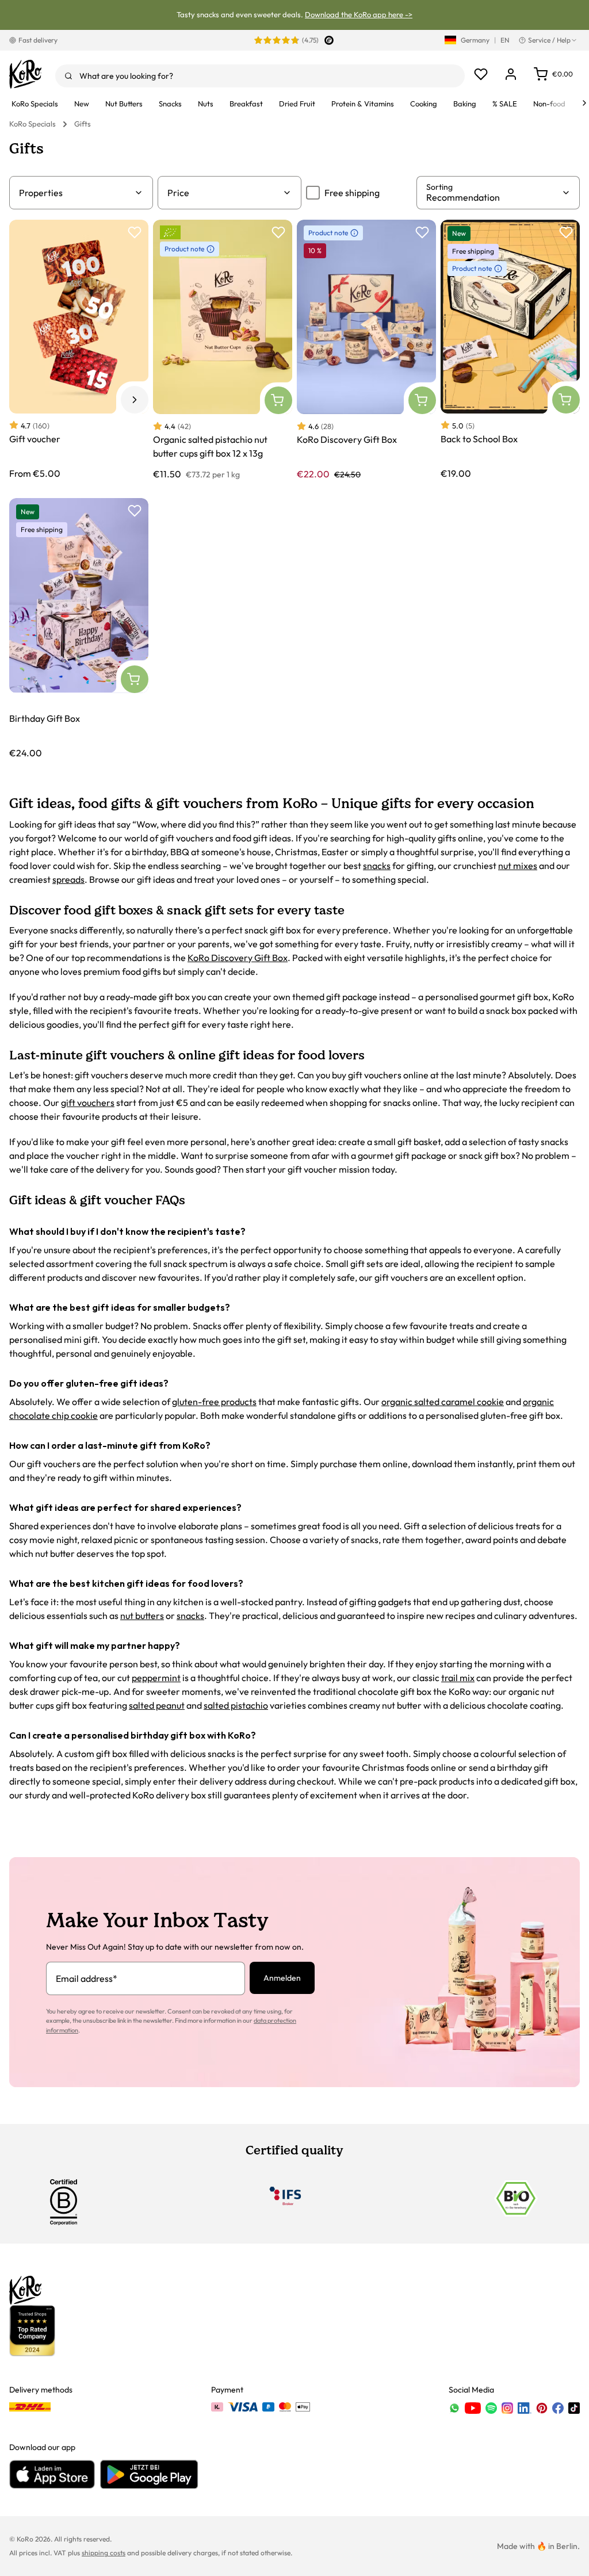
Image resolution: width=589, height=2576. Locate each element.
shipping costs (104, 2553)
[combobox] (260, 76)
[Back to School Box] (510, 350)
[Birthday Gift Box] (79, 628)
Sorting (439, 187)
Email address (87, 1978)
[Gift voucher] (79, 350)
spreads (68, 879)
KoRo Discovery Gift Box (238, 958)
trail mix (458, 1678)
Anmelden (282, 1978)
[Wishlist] (481, 74)
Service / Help (549, 40)
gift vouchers (88, 1103)
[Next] (584, 103)
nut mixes (518, 866)
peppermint (156, 1678)
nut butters (142, 1616)
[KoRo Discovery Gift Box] (366, 350)
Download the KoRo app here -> (359, 14)
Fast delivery (38, 40)
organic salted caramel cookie (443, 1402)
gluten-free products (214, 1402)
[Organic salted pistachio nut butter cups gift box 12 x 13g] (223, 350)
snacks (377, 866)
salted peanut (157, 1705)
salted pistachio (236, 1705)
